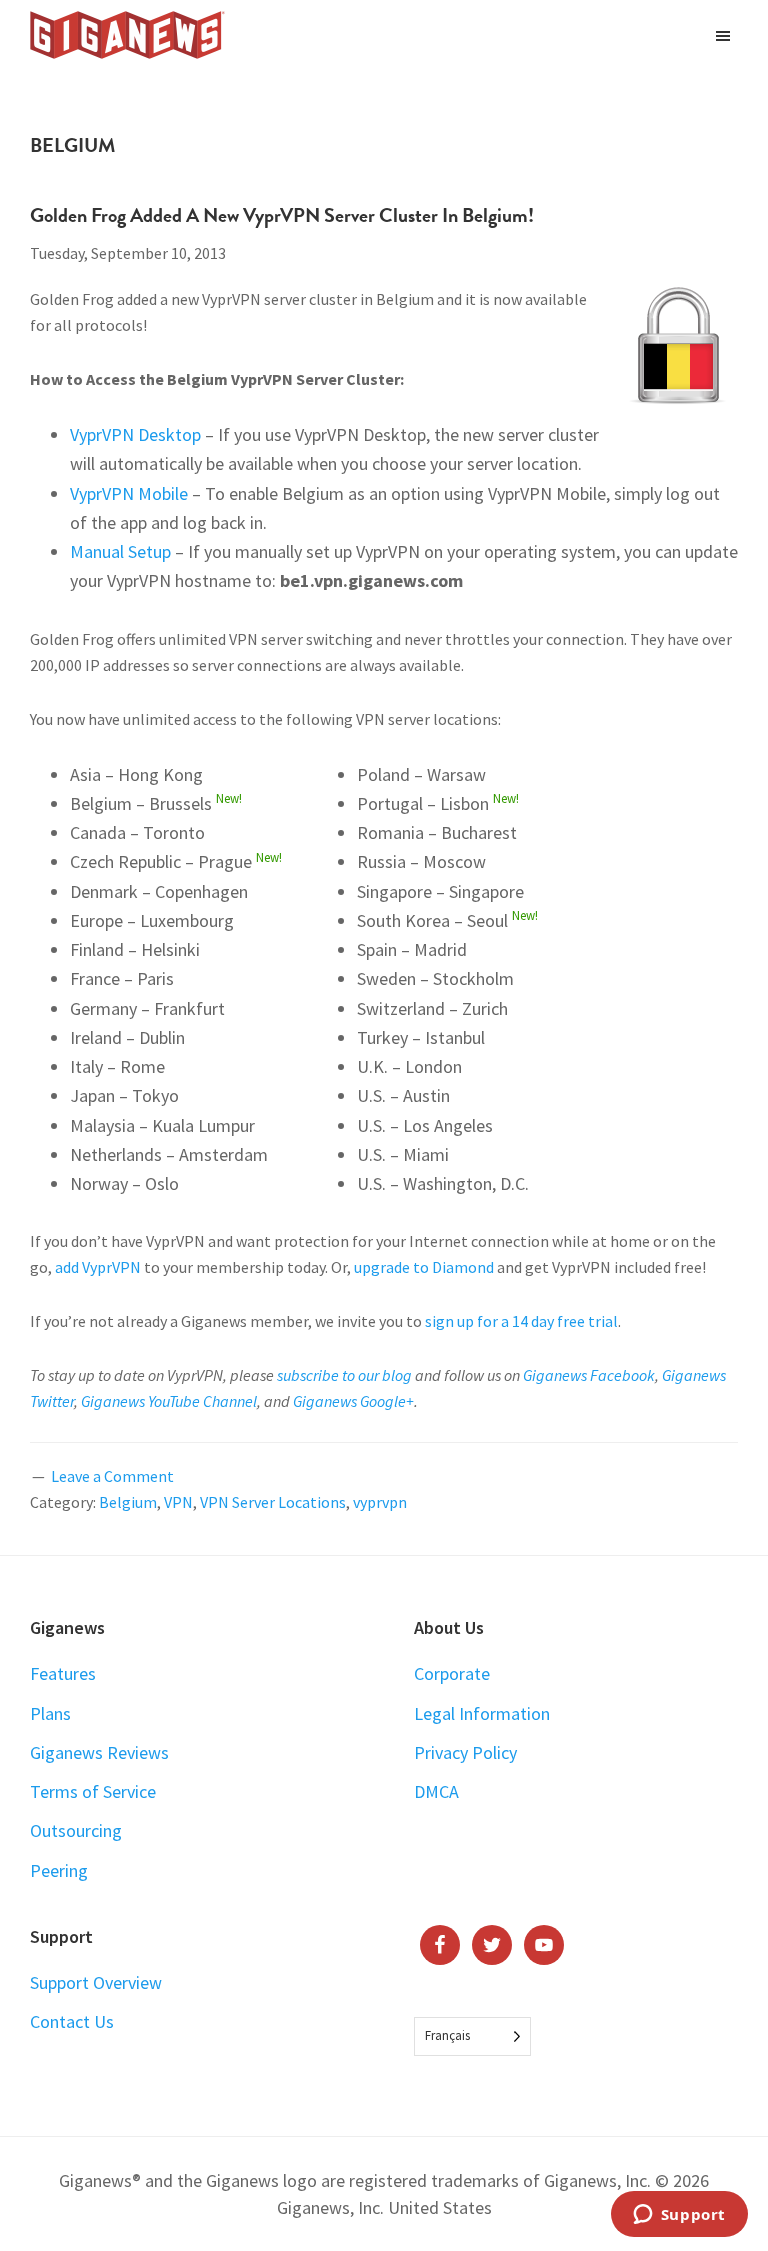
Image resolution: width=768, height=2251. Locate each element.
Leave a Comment (112, 1476)
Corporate (452, 1673)
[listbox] (472, 2036)
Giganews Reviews (99, 1752)
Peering (59, 1870)
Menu (725, 35)
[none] (472, 2036)
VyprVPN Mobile (129, 493)
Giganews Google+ (353, 1401)
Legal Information (482, 1713)
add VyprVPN (98, 1267)
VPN (178, 1502)
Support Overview (96, 1982)
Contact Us (72, 2021)
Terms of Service (93, 1791)
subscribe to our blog (344, 1375)
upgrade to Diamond (424, 1267)
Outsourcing (76, 1830)
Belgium (128, 1502)
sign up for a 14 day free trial (521, 1321)
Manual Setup (120, 551)
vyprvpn (380, 1502)
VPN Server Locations (273, 1502)
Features (63, 1673)
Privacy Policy (465, 1752)
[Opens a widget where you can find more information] (679, 2216)
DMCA (436, 1791)
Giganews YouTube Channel (169, 1401)
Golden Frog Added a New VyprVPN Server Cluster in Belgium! (282, 215)
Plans (50, 1713)
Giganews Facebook (589, 1375)
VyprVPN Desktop (135, 434)
